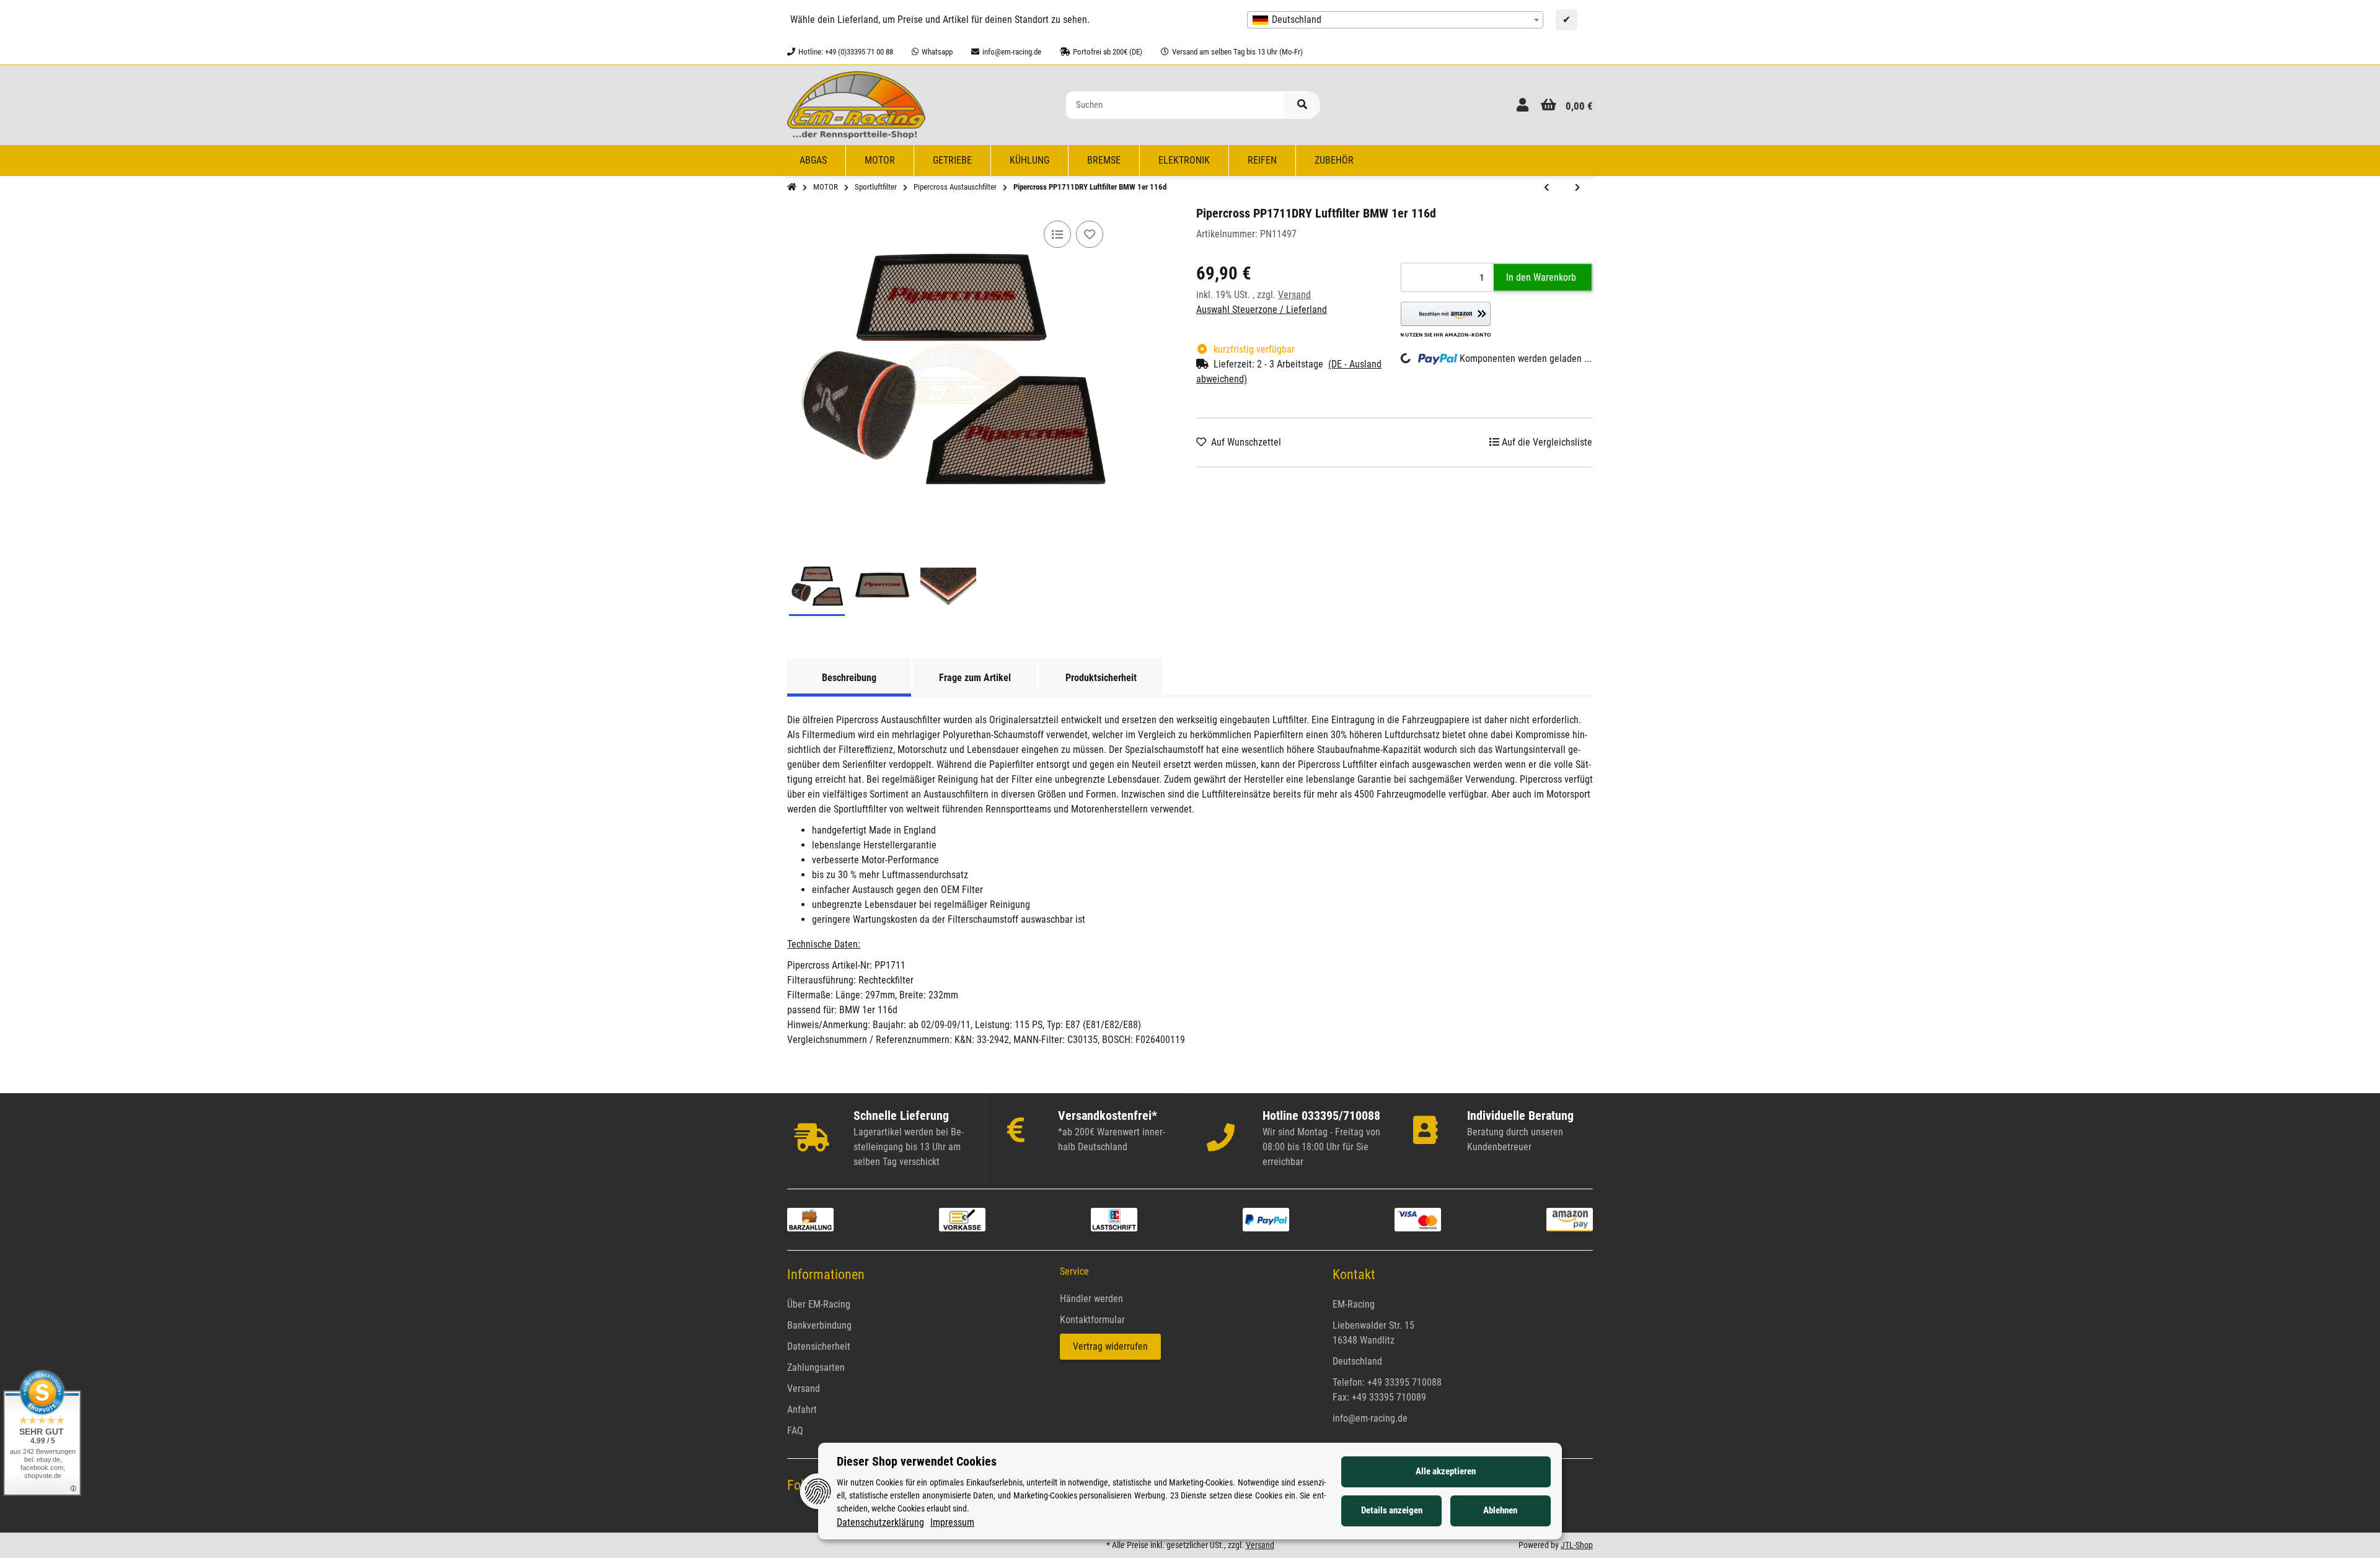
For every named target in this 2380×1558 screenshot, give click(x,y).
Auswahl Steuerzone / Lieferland (1262, 310)
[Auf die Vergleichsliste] (1057, 234)
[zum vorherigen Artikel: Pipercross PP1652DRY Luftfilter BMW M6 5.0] (1546, 188)
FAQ (795, 1431)
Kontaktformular (1092, 1320)
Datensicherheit (819, 1346)
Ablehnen (1500, 1510)
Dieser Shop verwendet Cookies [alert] (917, 1461)
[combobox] (1395, 20)
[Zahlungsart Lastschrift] (1114, 1219)
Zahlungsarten (816, 1367)
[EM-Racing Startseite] (856, 104)
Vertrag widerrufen (1110, 1346)
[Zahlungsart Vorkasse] (962, 1219)
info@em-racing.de (1370, 1418)
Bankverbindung (819, 1325)
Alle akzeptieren (1446, 1471)
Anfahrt (802, 1410)
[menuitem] (813, 161)
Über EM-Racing (819, 1304)
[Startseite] (792, 187)
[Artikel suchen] (1302, 105)
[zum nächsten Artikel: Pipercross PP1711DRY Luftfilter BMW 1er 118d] (1577, 188)
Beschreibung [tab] (849, 678)
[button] (1523, 105)
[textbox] (1395, 20)
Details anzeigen (1392, 1510)
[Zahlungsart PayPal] (1266, 1219)
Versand (1294, 295)
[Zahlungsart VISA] (1418, 1219)
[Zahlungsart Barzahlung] (810, 1219)
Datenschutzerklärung (880, 1522)
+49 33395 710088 (1404, 1382)
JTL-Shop (1577, 1545)
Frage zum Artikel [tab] (975, 678)
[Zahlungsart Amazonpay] (1570, 1219)
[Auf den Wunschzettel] (1090, 234)
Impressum (952, 1522)
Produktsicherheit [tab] (1101, 678)
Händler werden (1091, 1299)
